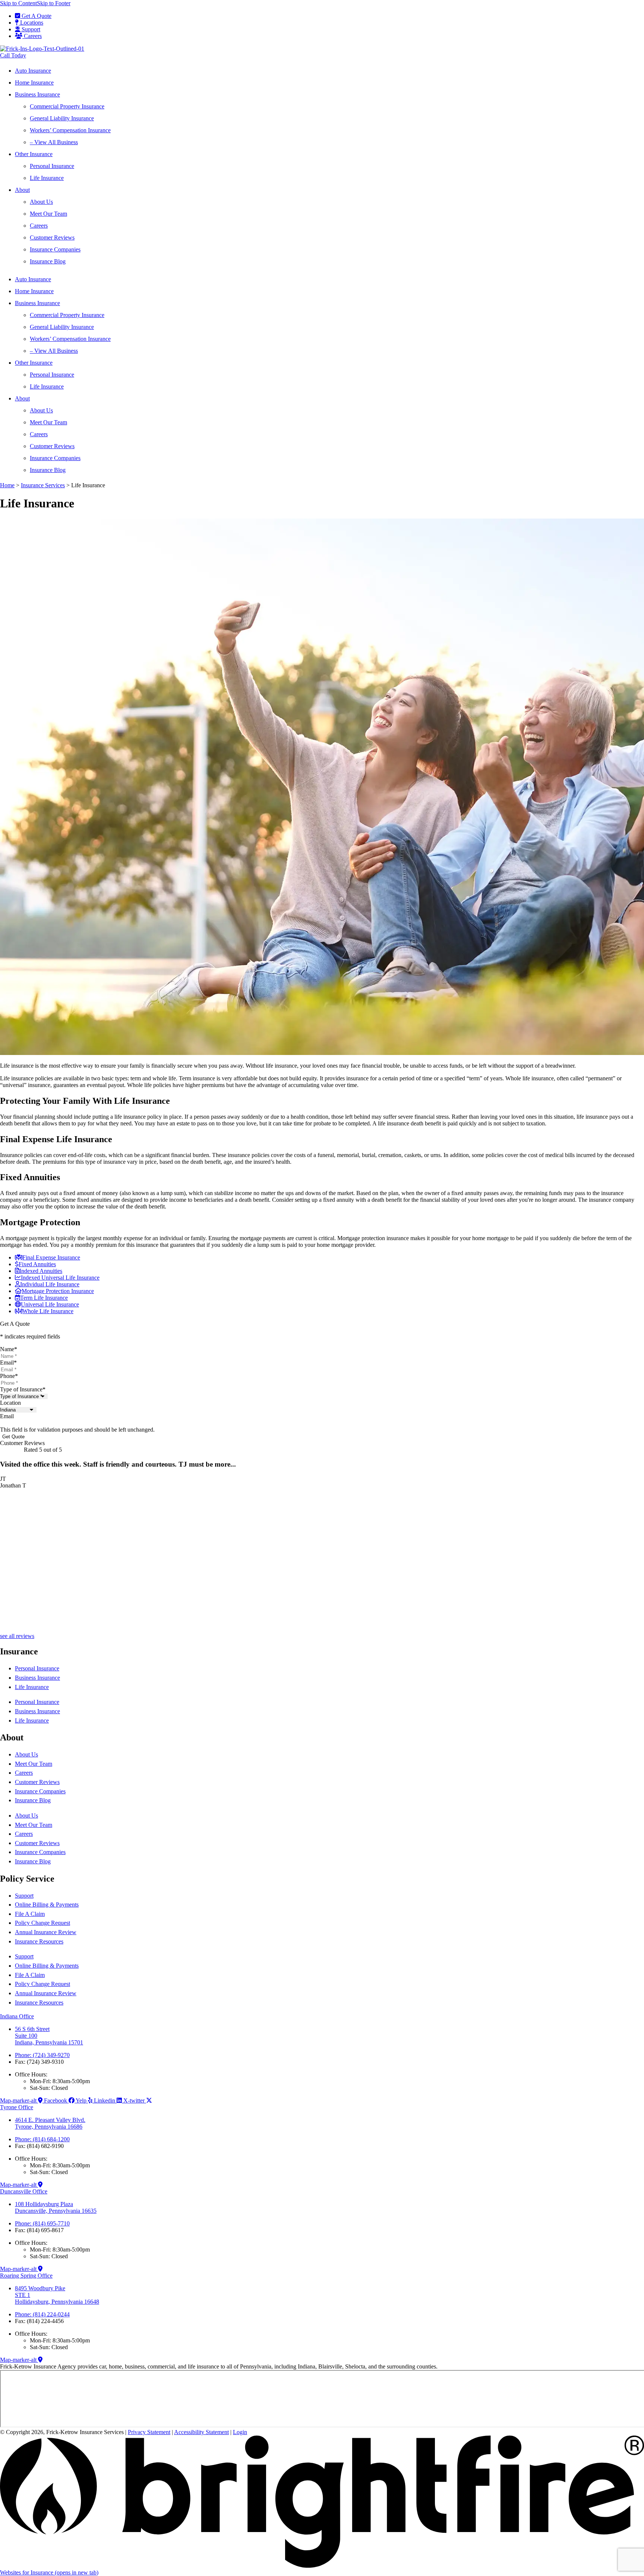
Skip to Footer (54, 3)
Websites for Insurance (49, 2572)
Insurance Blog (48, 261)
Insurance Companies (55, 249)
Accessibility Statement (201, 2432)
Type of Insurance (23, 1389)
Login (240, 2432)
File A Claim (30, 1914)
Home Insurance (34, 83)
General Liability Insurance (62, 118)
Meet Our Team (48, 214)
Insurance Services (43, 485)
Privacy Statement (149, 2432)
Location (10, 1403)
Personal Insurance (52, 166)
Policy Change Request (42, 1923)
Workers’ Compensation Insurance (70, 130)
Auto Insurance (33, 71)
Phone (9, 1376)
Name (9, 1349)
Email (8, 1363)
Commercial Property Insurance (67, 106)
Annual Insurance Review (46, 1932)
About (22, 190)
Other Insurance (34, 154)
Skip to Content (18, 3)
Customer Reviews (52, 237)
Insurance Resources (39, 1941)
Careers (39, 226)
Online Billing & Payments (47, 1905)
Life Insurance (47, 178)
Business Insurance (37, 94)
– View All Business (54, 142)
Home (7, 485)
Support (24, 1896)
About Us (41, 202)
